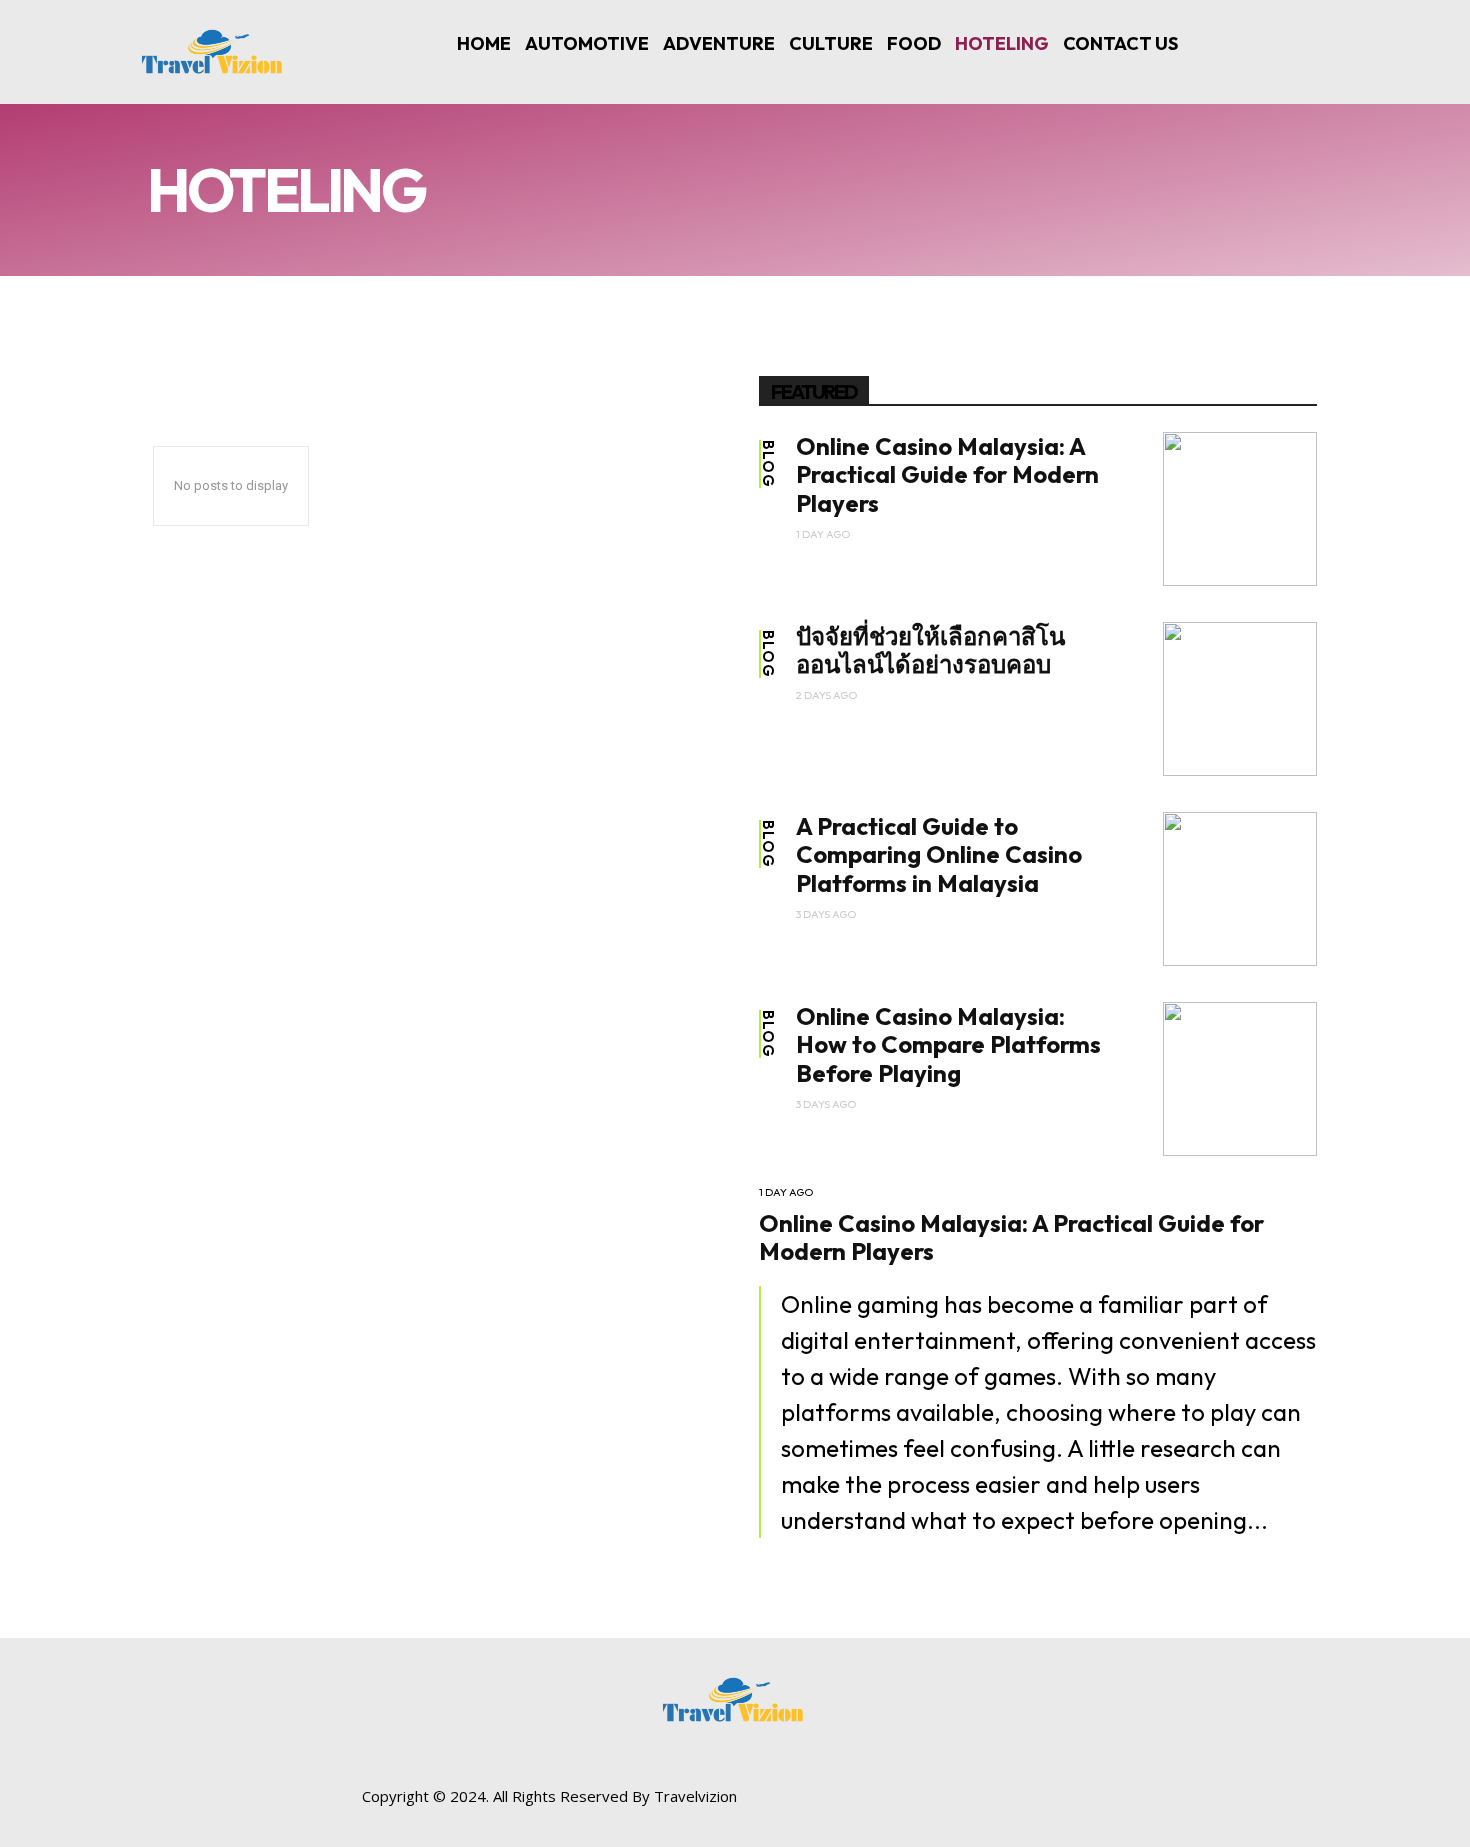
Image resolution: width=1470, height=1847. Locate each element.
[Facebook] (1062, 1804)
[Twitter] (1152, 1804)
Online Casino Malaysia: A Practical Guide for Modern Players (947, 475)
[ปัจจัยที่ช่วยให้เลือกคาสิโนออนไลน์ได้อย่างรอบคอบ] (1240, 699)
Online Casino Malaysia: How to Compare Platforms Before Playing (948, 1045)
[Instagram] (1107, 1804)
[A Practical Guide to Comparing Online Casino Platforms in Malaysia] (1240, 889)
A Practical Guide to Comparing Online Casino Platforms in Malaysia (939, 855)
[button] (1307, 56)
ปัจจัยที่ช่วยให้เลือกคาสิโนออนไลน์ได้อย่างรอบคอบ (930, 650)
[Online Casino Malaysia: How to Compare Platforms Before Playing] (1240, 1079)
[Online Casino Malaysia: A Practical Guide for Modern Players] (1240, 509)
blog (768, 464)
